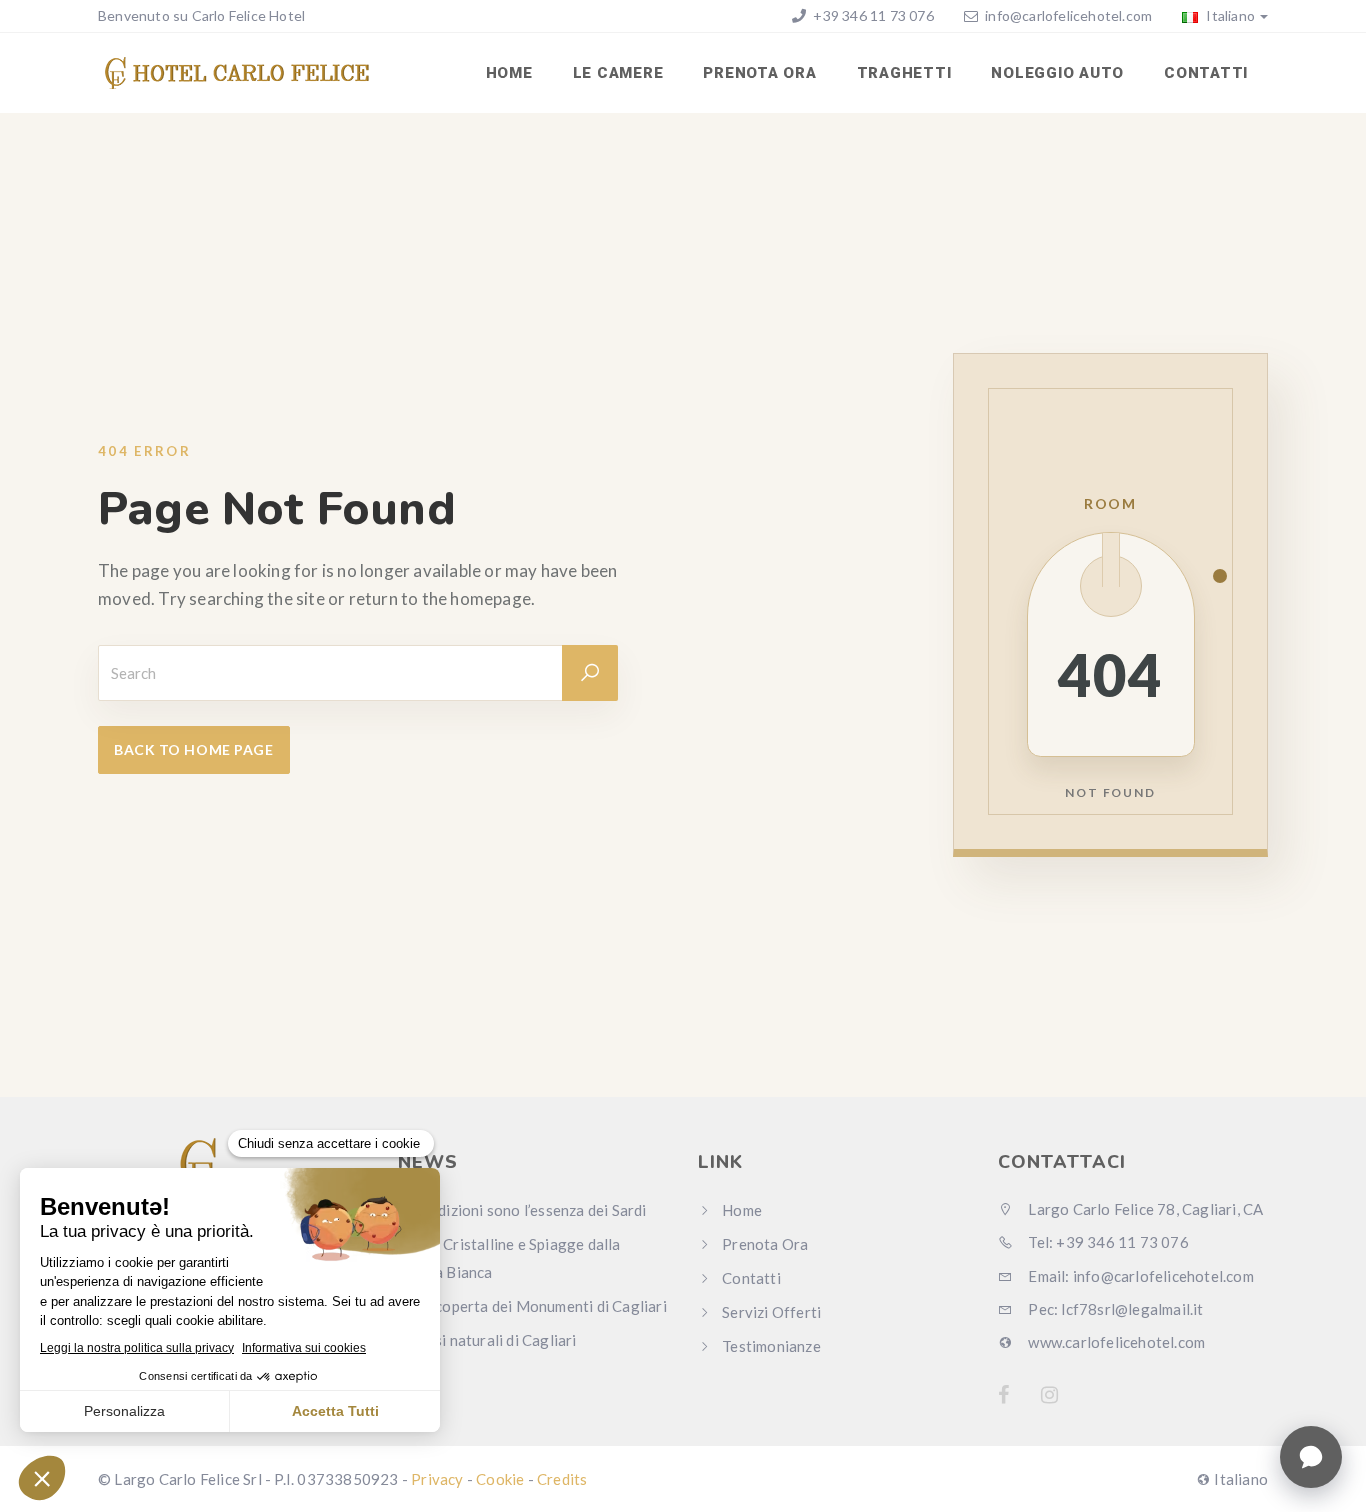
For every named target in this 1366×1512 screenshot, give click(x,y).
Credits (562, 1479)
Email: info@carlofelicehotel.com (1139, 1276)
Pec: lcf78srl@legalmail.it (1114, 1309)
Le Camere (618, 73)
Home (509, 73)
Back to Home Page (194, 749)
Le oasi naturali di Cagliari (487, 1340)
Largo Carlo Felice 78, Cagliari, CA (1144, 1209)
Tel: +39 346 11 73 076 (1107, 1242)
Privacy (437, 1479)
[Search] (590, 673)
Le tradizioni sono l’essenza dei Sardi (522, 1210)
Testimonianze (771, 1346)
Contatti (1206, 73)
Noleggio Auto (1057, 73)
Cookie (500, 1479)
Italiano (1229, 15)
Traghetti (904, 73)
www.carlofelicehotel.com (1115, 1342)
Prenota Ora (759, 73)
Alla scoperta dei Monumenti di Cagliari (532, 1306)
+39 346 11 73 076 (872, 15)
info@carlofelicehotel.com (1068, 15)
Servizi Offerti (771, 1312)
